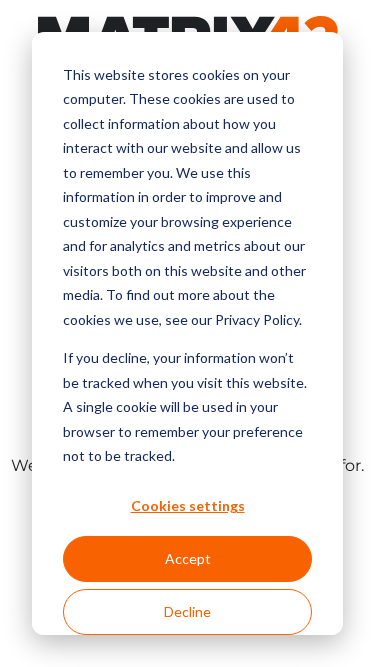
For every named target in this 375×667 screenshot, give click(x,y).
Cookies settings (188, 505)
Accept (188, 558)
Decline (187, 611)
